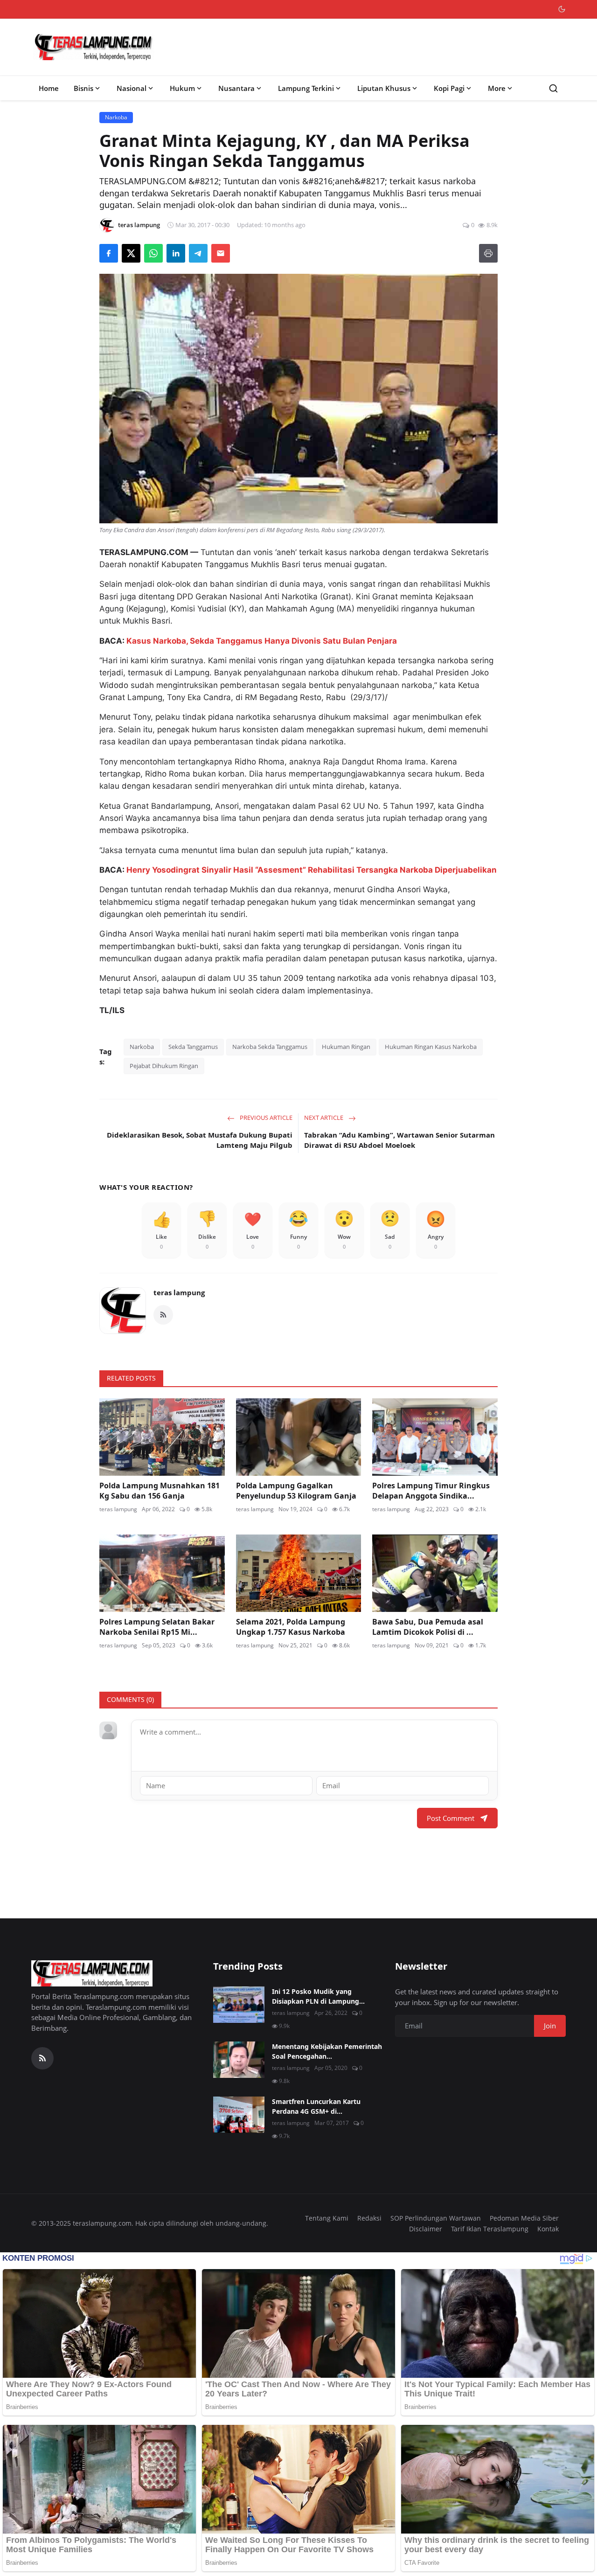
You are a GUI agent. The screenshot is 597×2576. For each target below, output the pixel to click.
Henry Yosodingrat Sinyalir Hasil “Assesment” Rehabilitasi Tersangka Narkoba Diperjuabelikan (312, 870)
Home (49, 88)
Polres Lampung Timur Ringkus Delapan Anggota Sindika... (431, 1491)
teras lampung (179, 1292)
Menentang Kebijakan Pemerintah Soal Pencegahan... (327, 2051)
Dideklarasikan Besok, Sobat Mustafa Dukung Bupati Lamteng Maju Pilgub (200, 1140)
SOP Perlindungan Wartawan (436, 2218)
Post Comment (451, 1818)
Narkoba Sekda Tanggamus (270, 1047)
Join (550, 2026)
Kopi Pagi (449, 88)
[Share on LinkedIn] (176, 253)
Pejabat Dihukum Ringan (164, 1066)
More (497, 88)
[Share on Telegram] (198, 253)
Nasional (132, 88)
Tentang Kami (327, 2218)
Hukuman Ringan (346, 1047)
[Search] (553, 88)
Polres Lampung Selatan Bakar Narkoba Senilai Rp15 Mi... (157, 1627)
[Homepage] (94, 47)
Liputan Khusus (384, 88)
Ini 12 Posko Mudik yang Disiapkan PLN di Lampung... (318, 1996)
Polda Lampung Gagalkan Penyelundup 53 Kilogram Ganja (296, 1491)
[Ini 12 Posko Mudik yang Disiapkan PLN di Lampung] (239, 2005)
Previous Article (265, 1118)
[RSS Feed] (163, 1315)
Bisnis (83, 88)
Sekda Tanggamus (193, 1047)
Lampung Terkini (306, 88)
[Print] (488, 253)
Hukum (182, 88)
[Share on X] (131, 253)
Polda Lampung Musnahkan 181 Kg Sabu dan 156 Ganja (160, 1491)
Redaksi (369, 2218)
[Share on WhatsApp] (153, 253)
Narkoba (142, 1047)
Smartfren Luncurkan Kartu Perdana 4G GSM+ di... (316, 2106)
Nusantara (236, 88)
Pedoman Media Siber (524, 2218)
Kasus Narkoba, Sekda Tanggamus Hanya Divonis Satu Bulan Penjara (262, 641)
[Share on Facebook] (109, 253)
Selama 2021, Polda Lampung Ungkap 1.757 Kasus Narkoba (291, 1627)
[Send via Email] (221, 253)
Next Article (324, 1118)
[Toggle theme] (562, 9)
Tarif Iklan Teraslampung (490, 2229)
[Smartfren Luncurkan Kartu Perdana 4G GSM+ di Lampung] (239, 2115)
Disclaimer (426, 2229)
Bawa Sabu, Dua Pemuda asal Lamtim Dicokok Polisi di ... (428, 1627)
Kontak (548, 2229)
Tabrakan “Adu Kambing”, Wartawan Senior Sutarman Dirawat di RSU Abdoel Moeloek (399, 1140)
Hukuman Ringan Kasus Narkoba (431, 1047)
